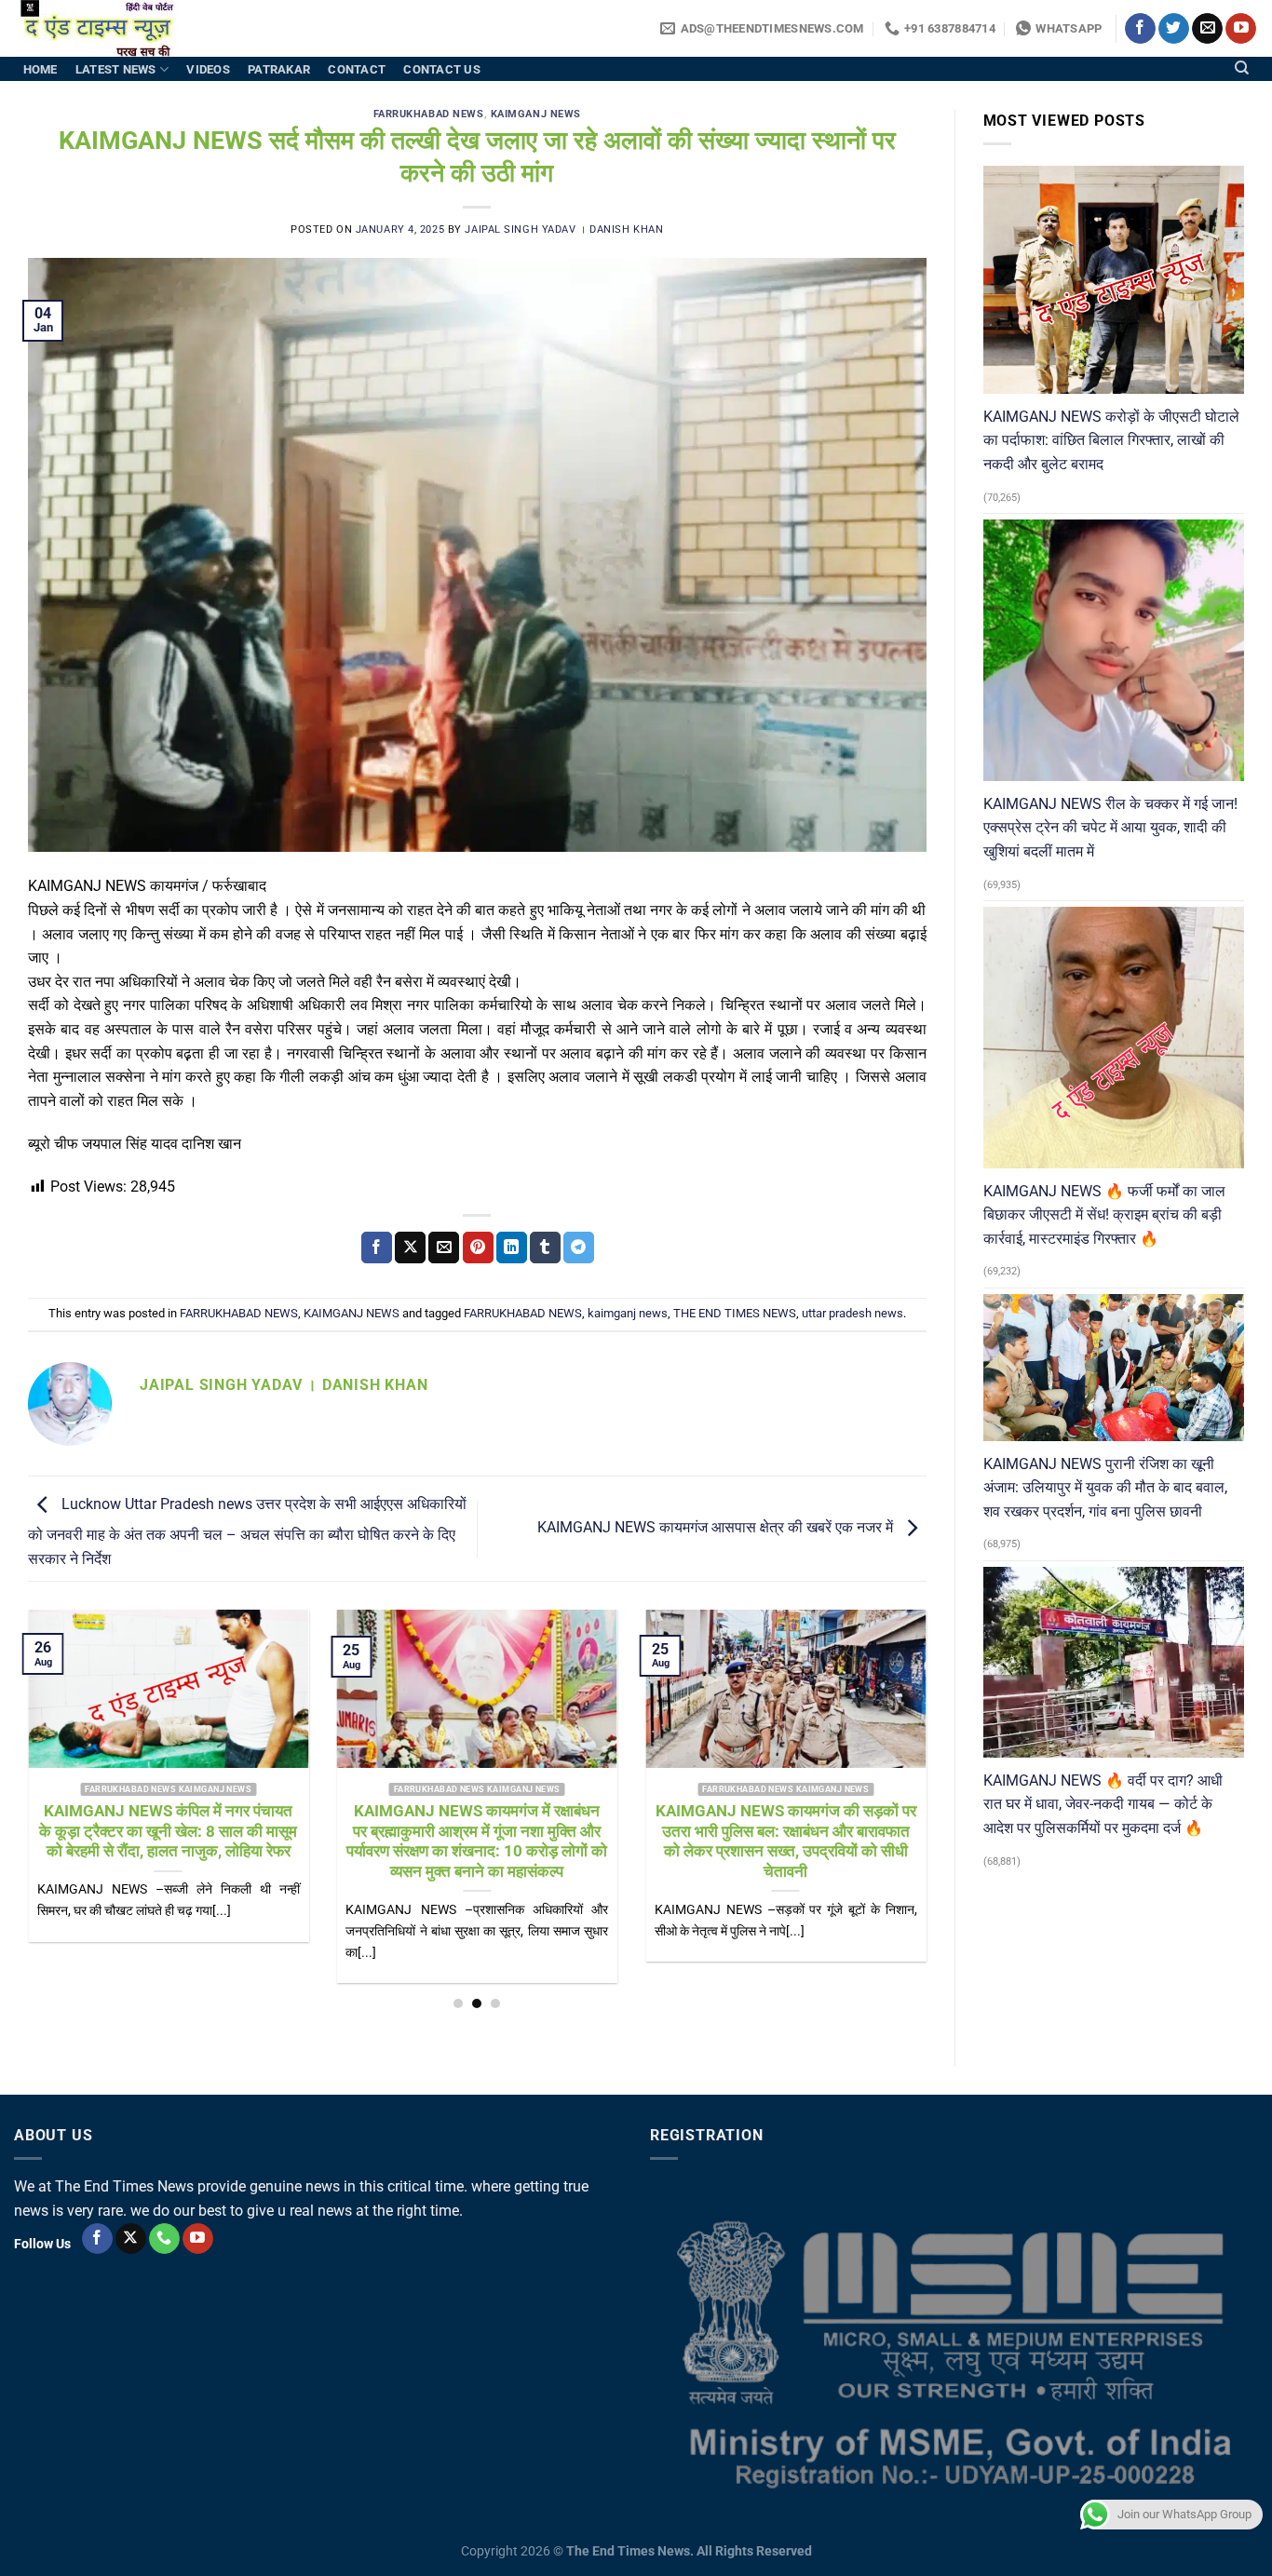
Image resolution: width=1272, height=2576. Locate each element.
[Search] (1242, 68)
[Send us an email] (1207, 29)
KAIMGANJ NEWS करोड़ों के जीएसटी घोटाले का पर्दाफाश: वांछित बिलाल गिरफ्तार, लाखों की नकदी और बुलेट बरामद (1111, 440)
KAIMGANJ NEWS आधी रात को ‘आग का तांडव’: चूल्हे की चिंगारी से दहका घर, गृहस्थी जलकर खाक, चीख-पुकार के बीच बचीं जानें (494, 1831)
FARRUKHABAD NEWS (429, 114)
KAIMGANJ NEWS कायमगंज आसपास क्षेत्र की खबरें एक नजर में (717, 1528)
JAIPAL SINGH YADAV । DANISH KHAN (564, 229)
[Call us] (164, 2239)
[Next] (898, 1764)
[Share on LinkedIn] (512, 1248)
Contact (357, 69)
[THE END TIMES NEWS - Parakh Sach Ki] (107, 28)
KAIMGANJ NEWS (536, 114)
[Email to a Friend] (444, 1248)
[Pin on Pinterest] (478, 1248)
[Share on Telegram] (579, 1248)
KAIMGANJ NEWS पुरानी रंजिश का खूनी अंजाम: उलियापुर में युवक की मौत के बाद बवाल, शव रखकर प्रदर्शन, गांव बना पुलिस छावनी (1105, 1488)
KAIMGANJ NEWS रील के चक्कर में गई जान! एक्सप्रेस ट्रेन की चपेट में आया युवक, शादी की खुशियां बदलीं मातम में (1110, 828)
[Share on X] (410, 1248)
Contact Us (442, 69)
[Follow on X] (131, 2239)
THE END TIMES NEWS (735, 1313)
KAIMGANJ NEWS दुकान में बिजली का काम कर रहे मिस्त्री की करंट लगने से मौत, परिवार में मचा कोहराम (186, 1831)
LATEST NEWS (116, 69)
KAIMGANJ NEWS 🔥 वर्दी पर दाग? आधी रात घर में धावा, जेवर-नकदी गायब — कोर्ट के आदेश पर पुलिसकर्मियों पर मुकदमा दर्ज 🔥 (1103, 1804)
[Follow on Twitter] (1174, 29)
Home (41, 69)
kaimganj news (628, 1313)
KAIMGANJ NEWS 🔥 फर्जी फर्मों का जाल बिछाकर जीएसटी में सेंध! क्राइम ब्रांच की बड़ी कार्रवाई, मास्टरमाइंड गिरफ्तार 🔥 (1104, 1215)
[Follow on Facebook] (1140, 29)
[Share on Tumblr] (545, 1248)
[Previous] (56, 1764)
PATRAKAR (279, 69)
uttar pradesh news (853, 1313)
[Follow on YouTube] (1241, 29)
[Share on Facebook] (377, 1248)
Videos (208, 69)
